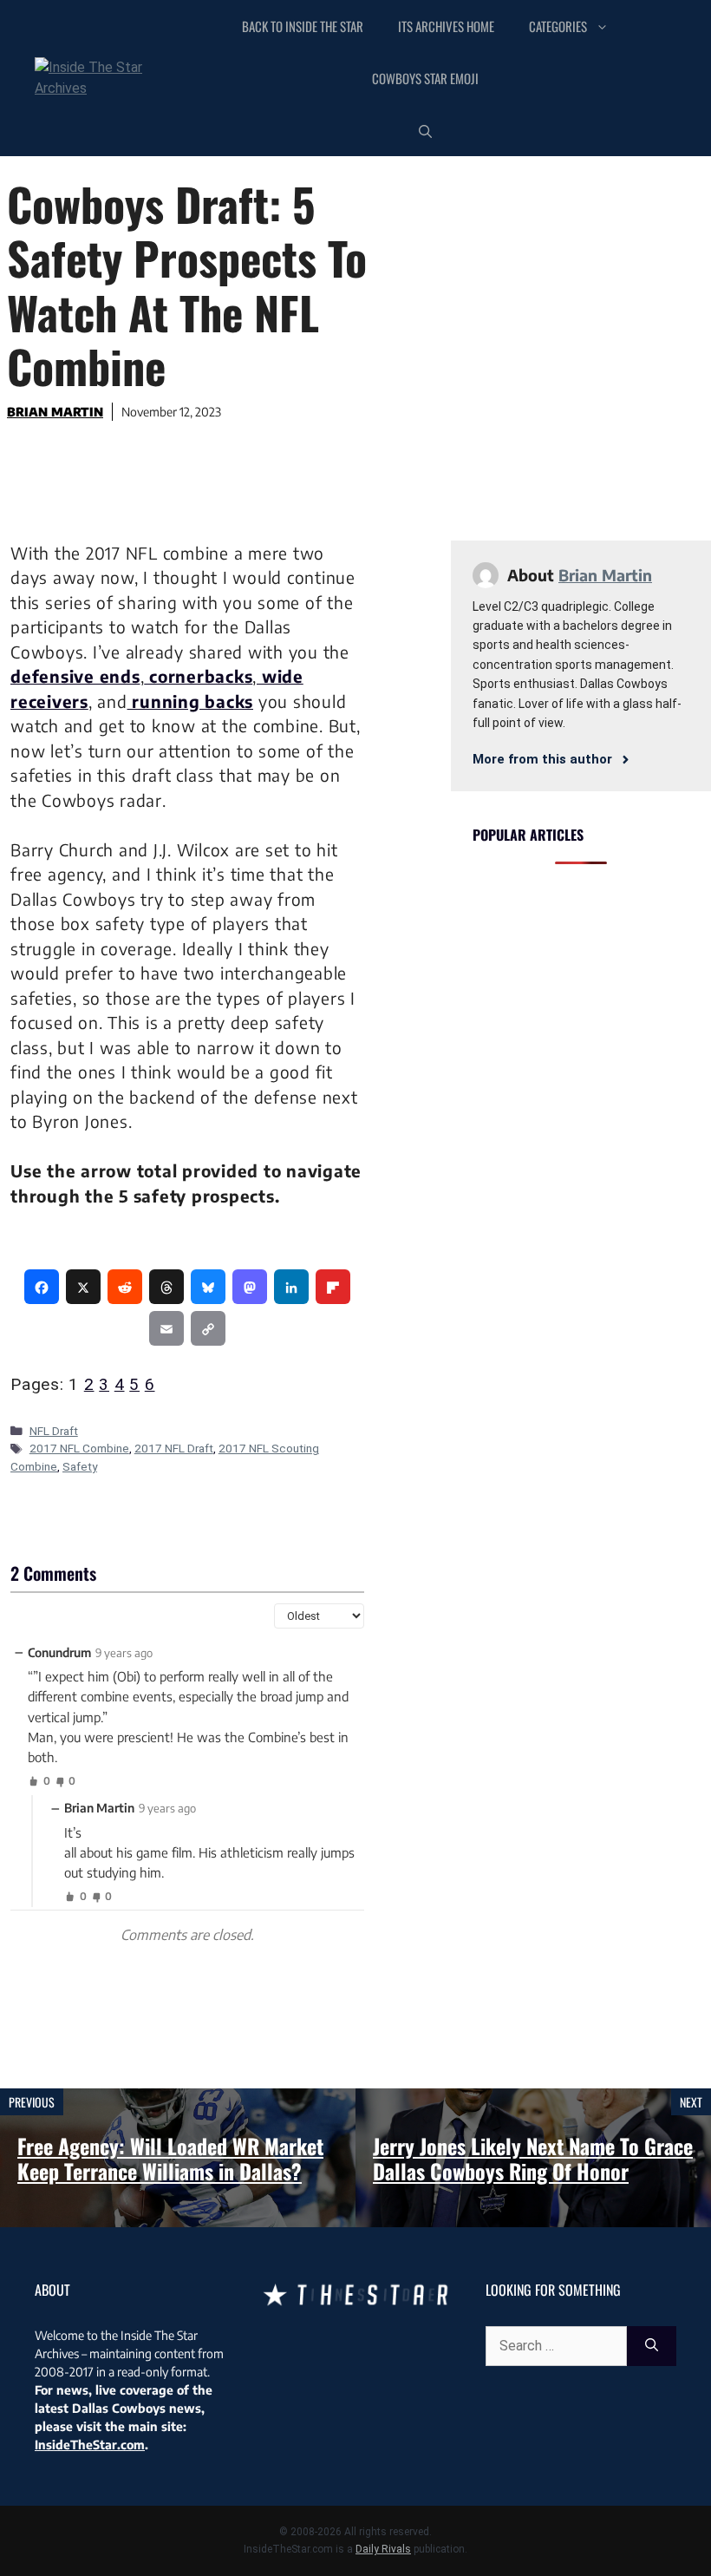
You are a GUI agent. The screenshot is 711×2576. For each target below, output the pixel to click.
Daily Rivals (383, 2549)
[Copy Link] (208, 1328)
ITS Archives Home (446, 26)
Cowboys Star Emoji (425, 78)
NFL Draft (54, 1431)
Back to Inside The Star (303, 26)
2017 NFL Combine (79, 1448)
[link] (42, 1287)
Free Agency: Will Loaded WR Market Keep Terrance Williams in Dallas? (170, 2158)
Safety (80, 1466)
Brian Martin (55, 412)
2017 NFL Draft (174, 1448)
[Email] (166, 1328)
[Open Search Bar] (425, 130)
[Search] (652, 2346)
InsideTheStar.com (90, 2445)
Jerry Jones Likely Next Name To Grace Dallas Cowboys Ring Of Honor (533, 2158)
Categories (558, 26)
